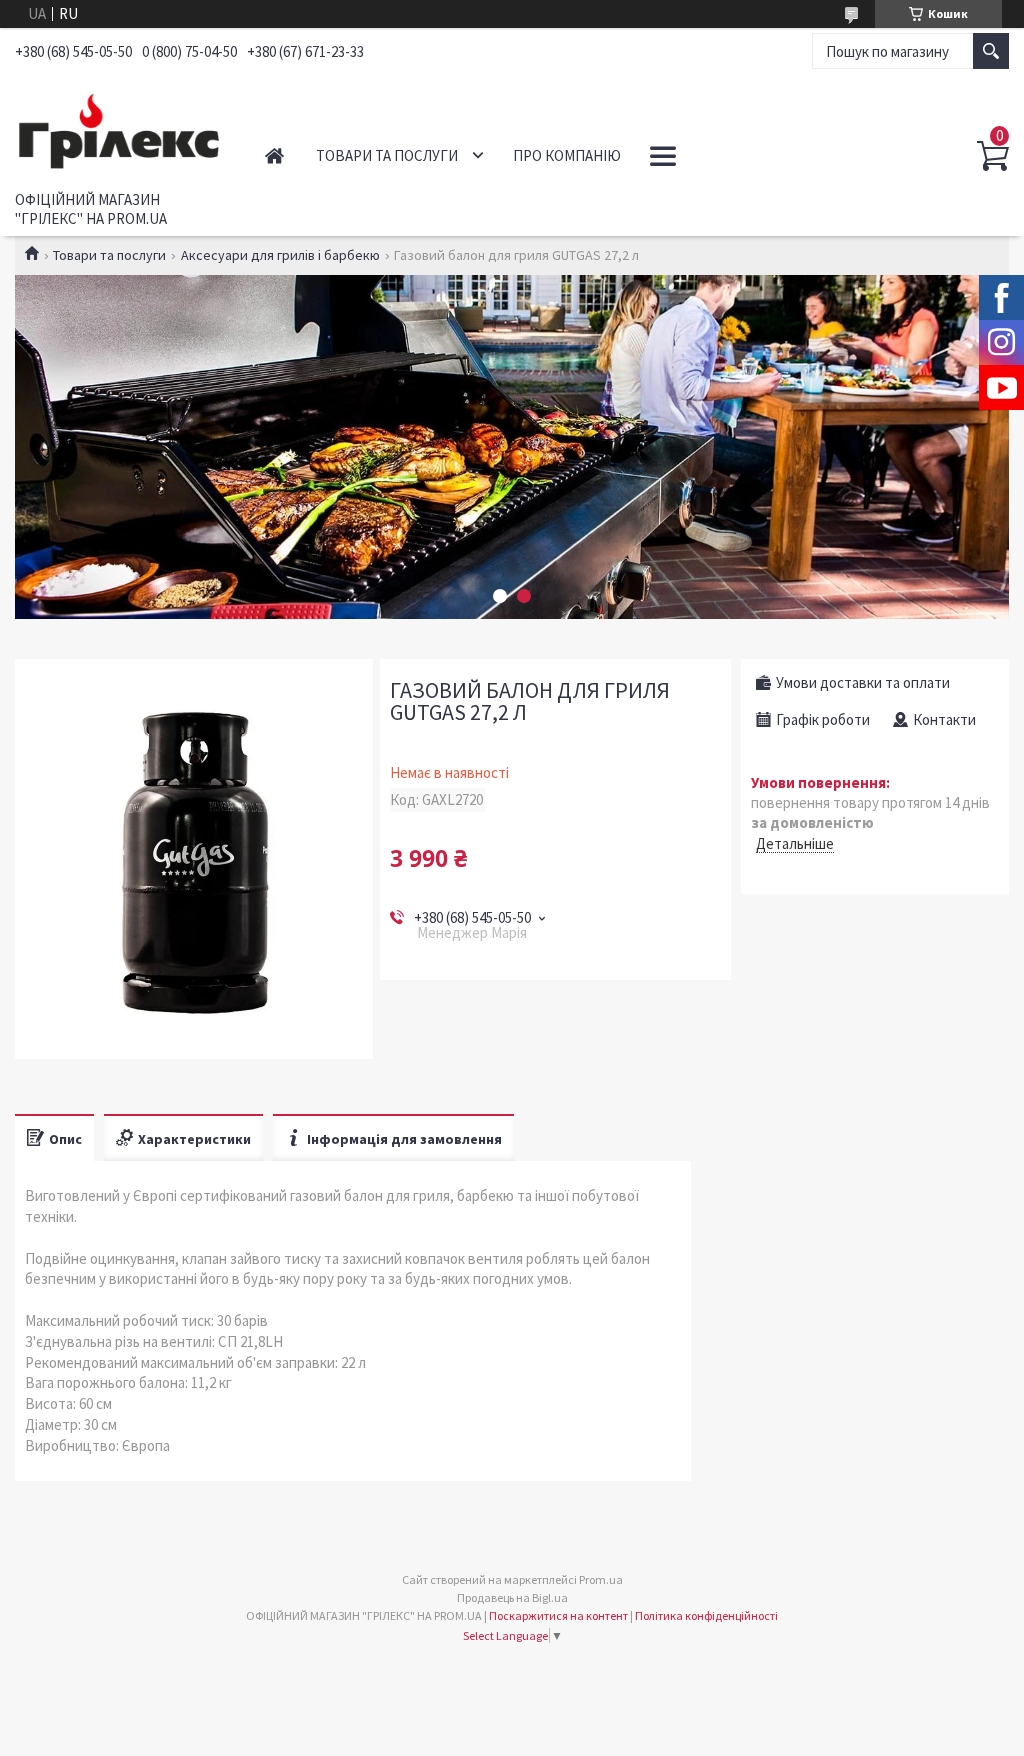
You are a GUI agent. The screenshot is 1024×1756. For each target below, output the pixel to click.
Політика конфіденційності (706, 1615)
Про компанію (567, 155)
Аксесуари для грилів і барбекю (280, 255)
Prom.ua (601, 1579)
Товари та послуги (387, 155)
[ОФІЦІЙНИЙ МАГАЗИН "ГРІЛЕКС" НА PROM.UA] (119, 128)
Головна (274, 155)
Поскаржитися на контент (558, 1615)
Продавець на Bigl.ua (512, 1597)
